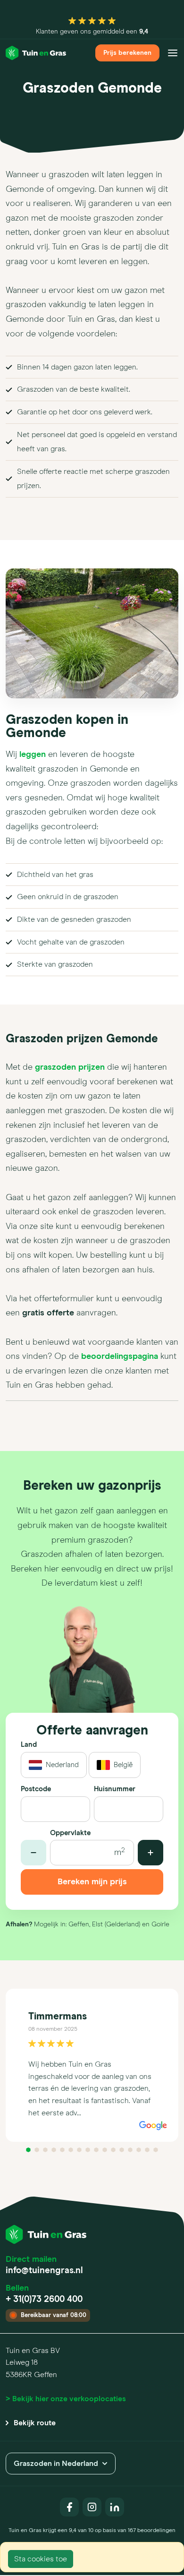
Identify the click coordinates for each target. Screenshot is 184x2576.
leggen (33, 755)
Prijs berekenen (127, 53)
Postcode (36, 1789)
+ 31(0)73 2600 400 (44, 2299)
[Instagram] (92, 2507)
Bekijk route (35, 2423)
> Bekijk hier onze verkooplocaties (66, 2399)
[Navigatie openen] (173, 53)
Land (29, 1745)
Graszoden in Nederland (56, 2464)
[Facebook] (69, 2507)
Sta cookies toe (41, 2559)
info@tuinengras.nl (44, 2271)
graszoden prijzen (70, 1067)
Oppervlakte (70, 1833)
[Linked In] (115, 2507)
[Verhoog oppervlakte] (151, 1853)
